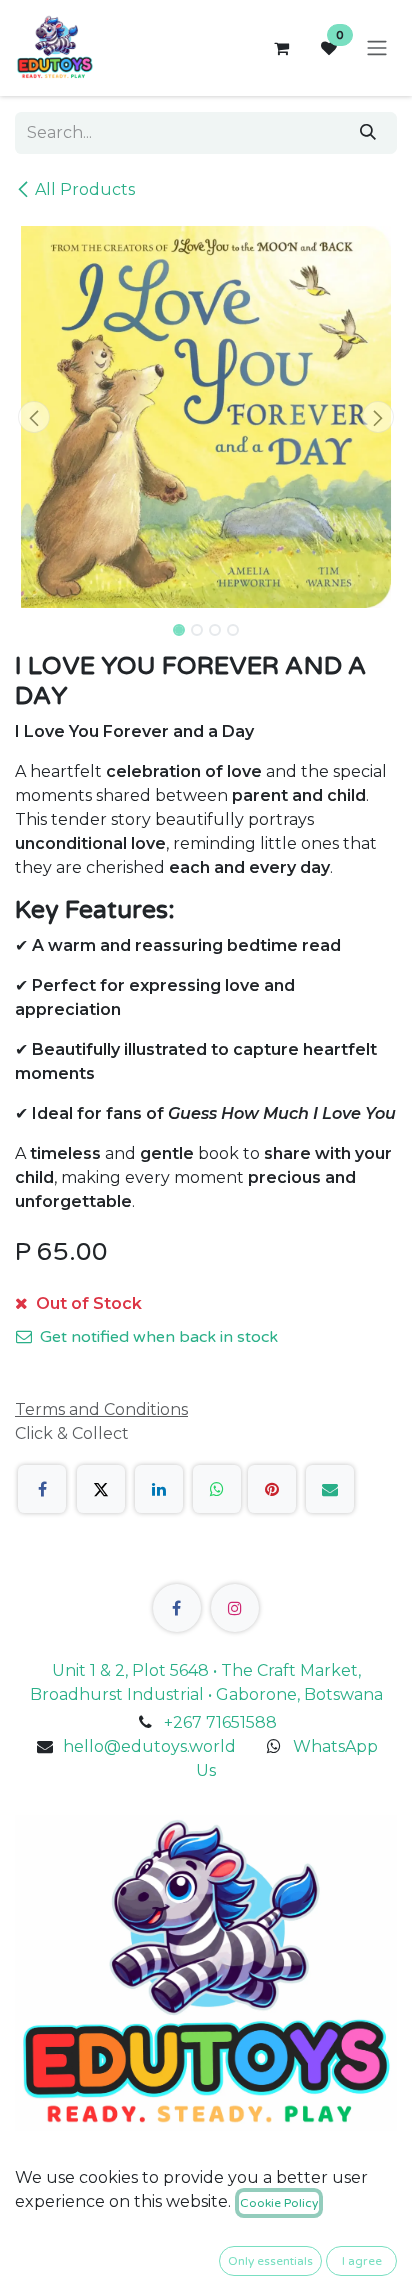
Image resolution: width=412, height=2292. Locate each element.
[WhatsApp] (217, 1489)
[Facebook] (42, 1489)
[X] (101, 1489)
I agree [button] (362, 2261)
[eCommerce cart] (281, 48)
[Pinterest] (272, 1489)
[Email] (330, 1489)
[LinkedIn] (159, 1489)
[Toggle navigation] (377, 48)
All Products (85, 189)
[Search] (368, 133)
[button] (34, 417)
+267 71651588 (220, 1722)
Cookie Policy (279, 2203)
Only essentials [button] (270, 2261)
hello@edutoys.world (149, 1746)
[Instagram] (235, 1608)
